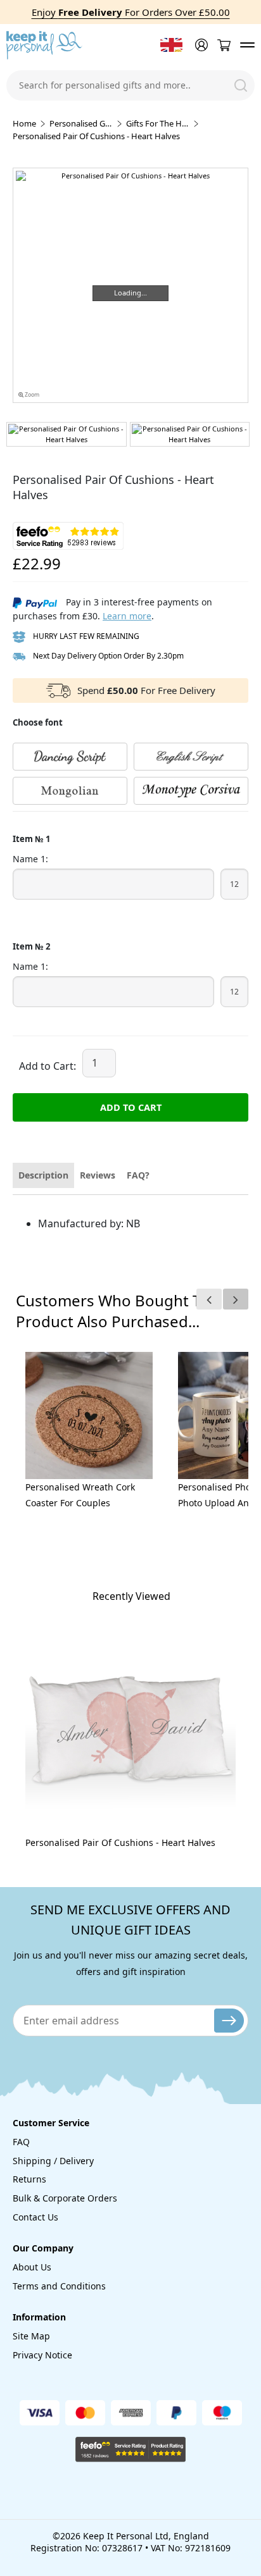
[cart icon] (224, 45)
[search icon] (241, 85)
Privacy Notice (42, 2355)
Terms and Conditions (59, 2286)
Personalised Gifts (81, 123)
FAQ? (138, 1175)
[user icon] (200, 45)
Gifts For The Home (158, 123)
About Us (32, 2267)
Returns (29, 2179)
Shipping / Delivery (53, 2161)
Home (24, 123)
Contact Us (35, 2217)
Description (43, 1175)
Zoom (31, 395)
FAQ (21, 2142)
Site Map (31, 2336)
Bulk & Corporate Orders (65, 2198)
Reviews (98, 1175)
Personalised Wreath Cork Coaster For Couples (80, 1495)
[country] (171, 45)
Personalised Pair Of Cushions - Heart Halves (120, 1842)
